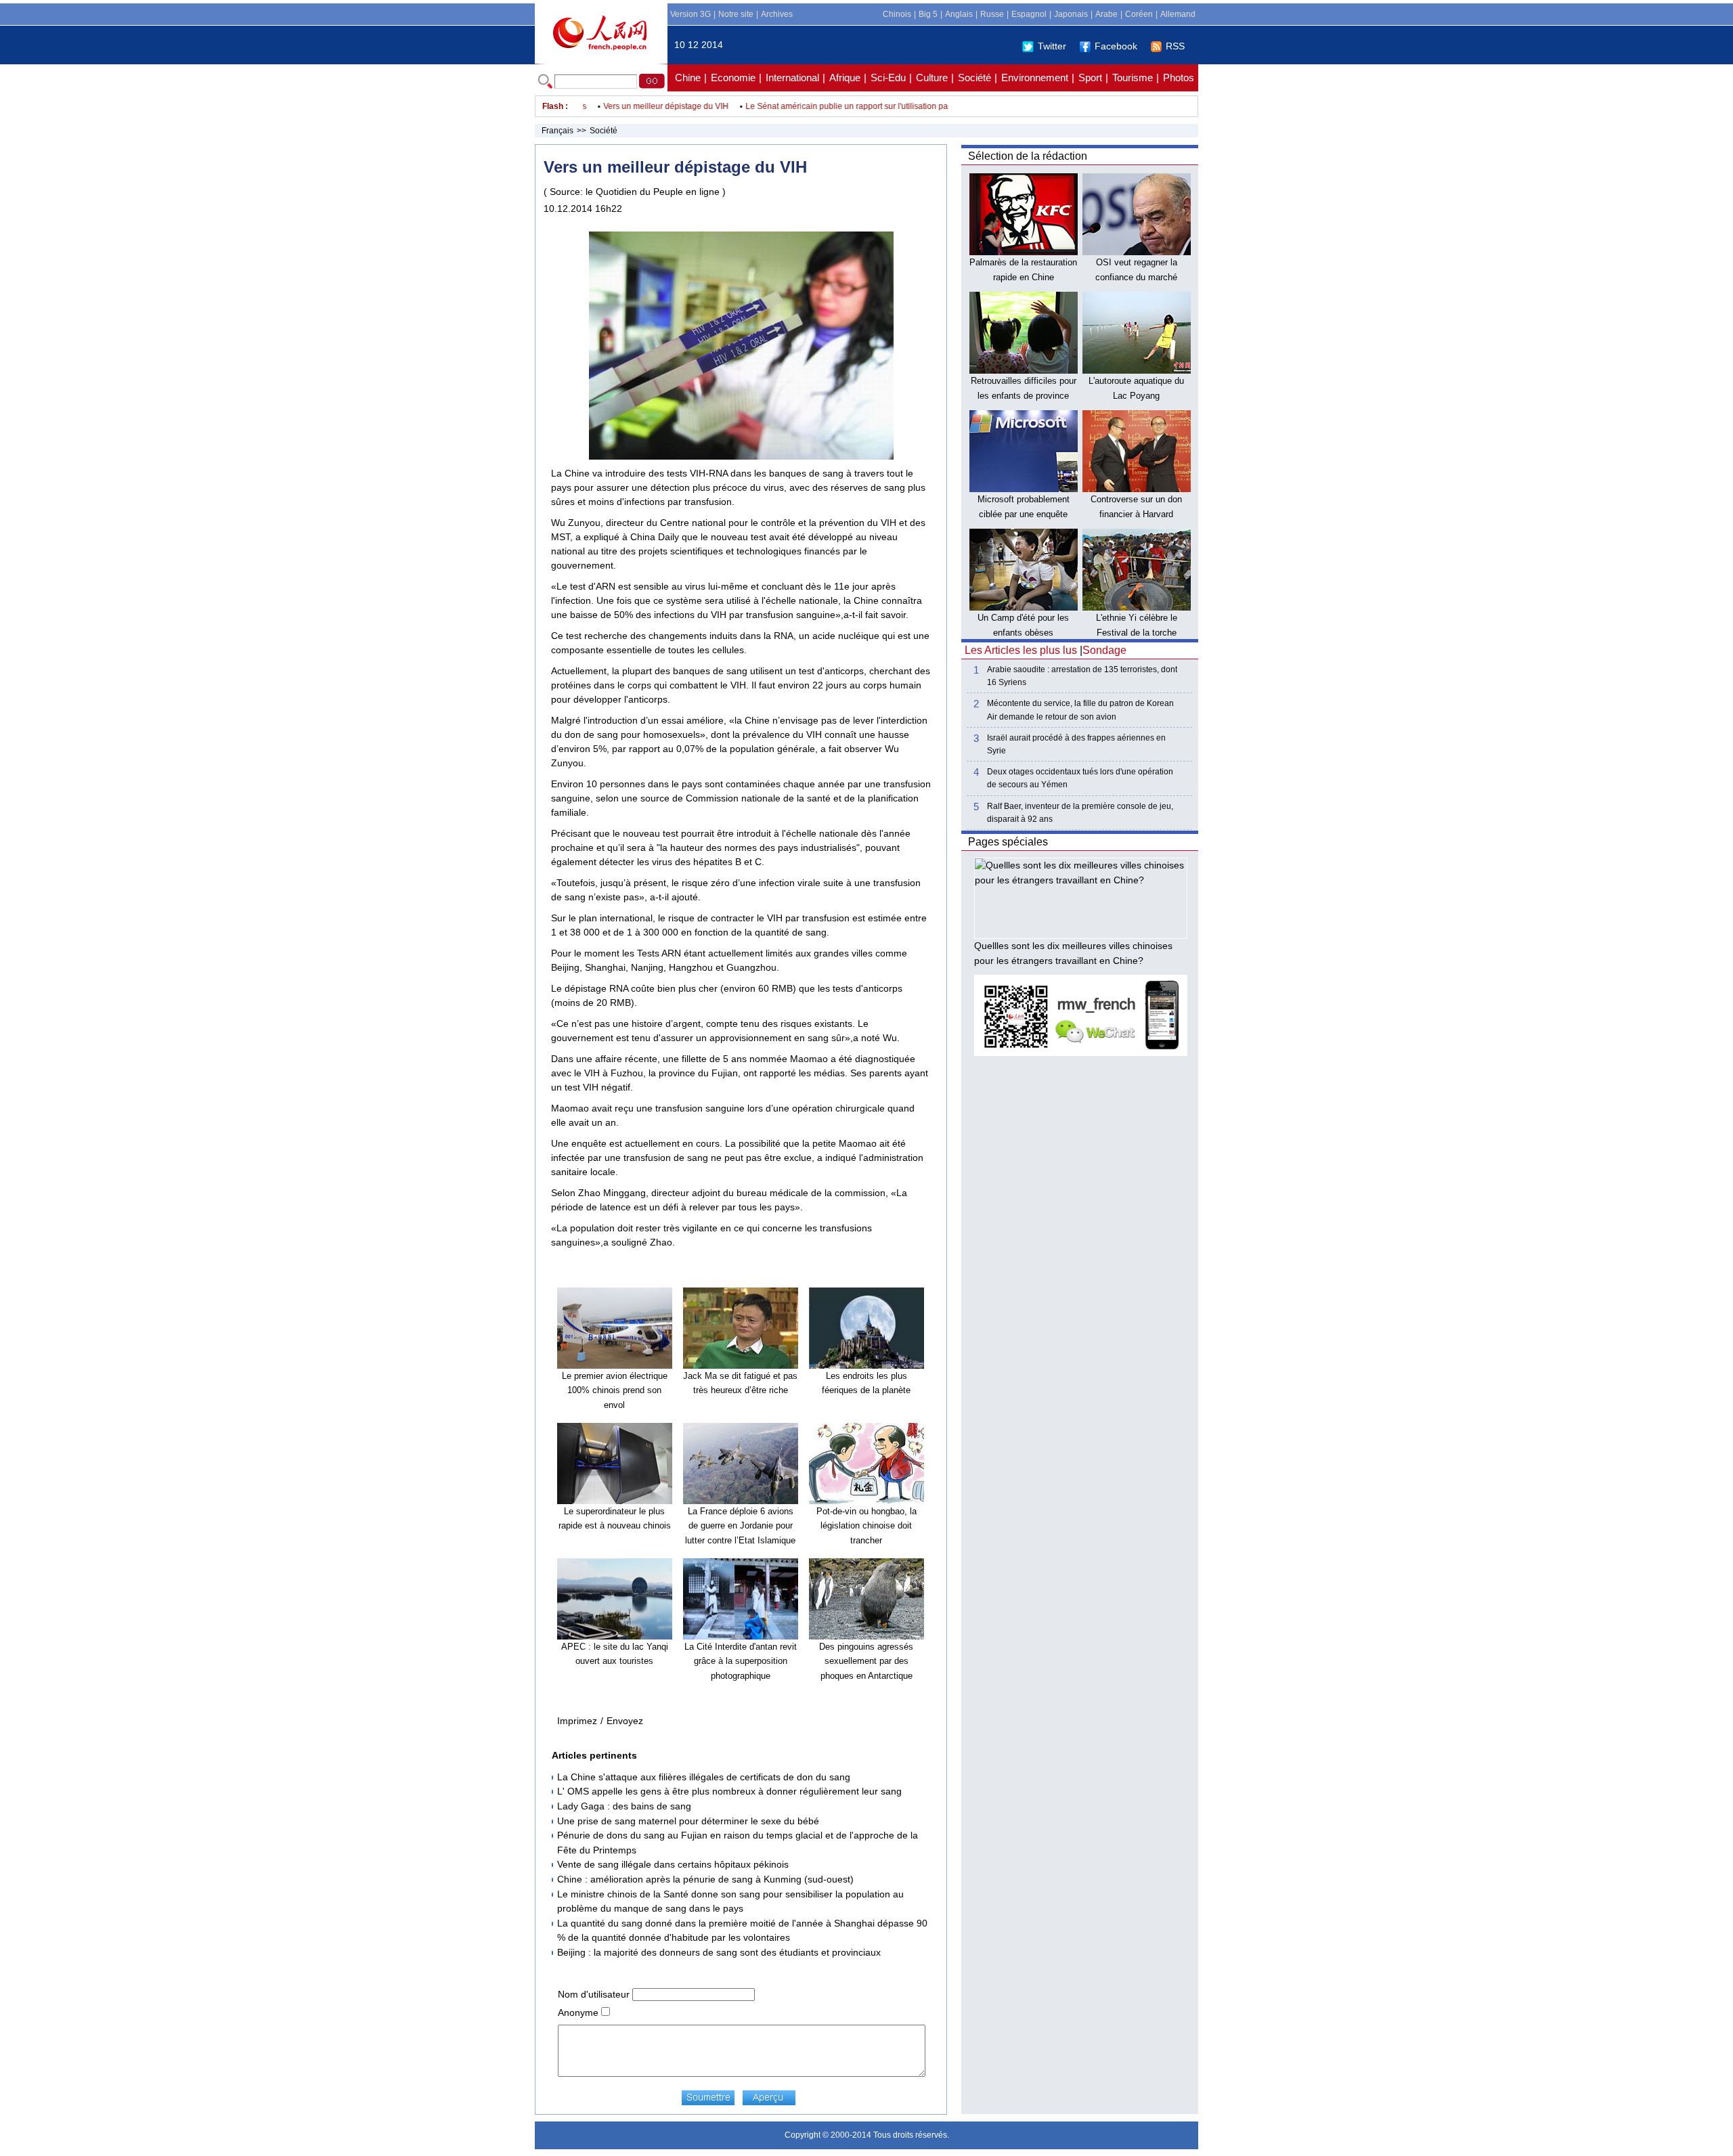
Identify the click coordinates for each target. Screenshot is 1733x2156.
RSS (1175, 46)
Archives (777, 14)
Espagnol (1029, 14)
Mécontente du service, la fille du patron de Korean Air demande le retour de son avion (1080, 710)
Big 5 (928, 14)
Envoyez (625, 1721)
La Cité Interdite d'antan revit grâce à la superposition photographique (741, 1661)
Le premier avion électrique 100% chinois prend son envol (615, 1390)
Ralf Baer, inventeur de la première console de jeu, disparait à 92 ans (1080, 813)
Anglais (959, 14)
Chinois (897, 14)
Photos (1179, 78)
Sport (1090, 78)
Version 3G (690, 14)
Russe (992, 14)
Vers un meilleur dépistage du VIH (631, 106)
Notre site (736, 14)
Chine (688, 78)
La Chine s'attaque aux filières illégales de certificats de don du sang (704, 1777)
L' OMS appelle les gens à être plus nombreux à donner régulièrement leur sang (729, 1791)
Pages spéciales (1008, 842)
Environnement (1035, 78)
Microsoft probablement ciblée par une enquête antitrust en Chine (1024, 514)
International (792, 78)
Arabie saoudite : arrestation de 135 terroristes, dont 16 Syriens (1082, 676)
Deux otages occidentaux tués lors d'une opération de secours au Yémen (1080, 778)
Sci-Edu (888, 78)
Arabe (1106, 14)
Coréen (1139, 14)
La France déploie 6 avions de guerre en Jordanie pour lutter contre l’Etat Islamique (740, 1526)
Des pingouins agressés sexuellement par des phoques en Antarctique (866, 1661)
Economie (733, 78)
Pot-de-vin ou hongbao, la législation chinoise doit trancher (866, 1526)
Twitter (1052, 46)
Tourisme (1133, 78)
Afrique (845, 78)
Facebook (1116, 46)
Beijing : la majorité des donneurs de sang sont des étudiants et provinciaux (719, 1952)
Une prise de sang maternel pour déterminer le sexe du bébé (688, 1821)
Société (974, 78)
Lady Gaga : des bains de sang (624, 1806)
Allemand (1178, 14)
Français (557, 131)
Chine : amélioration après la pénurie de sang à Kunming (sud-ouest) (705, 1879)
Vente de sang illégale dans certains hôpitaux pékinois (673, 1864)
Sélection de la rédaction (1028, 156)
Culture (932, 78)
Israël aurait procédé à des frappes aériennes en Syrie (1076, 744)
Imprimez (577, 1721)
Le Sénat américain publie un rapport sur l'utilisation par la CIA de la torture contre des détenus (884, 106)
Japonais (1071, 14)
